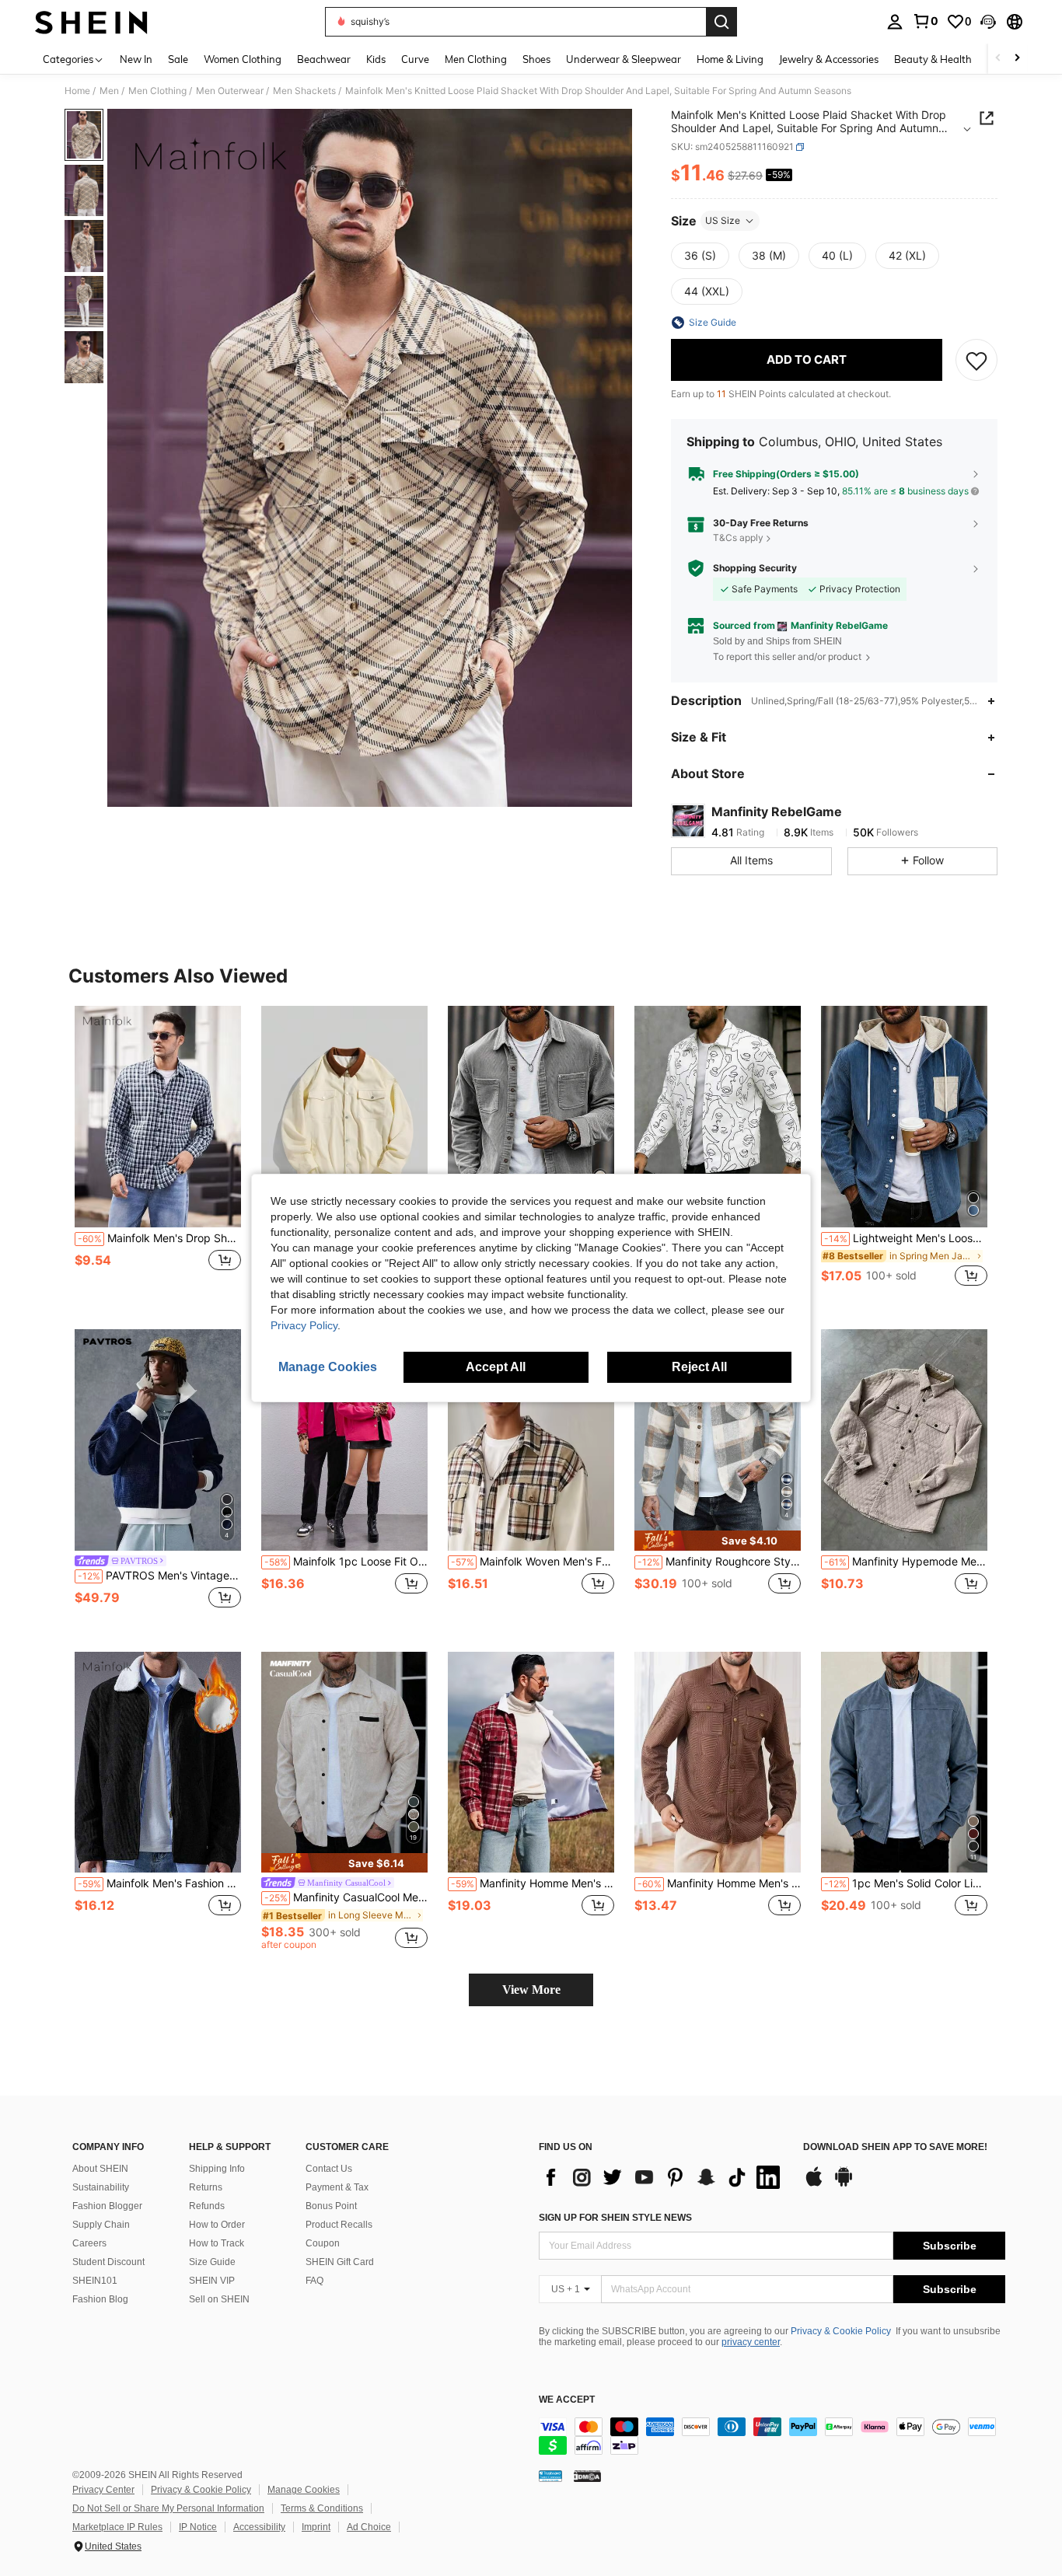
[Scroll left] (998, 59)
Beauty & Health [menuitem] (933, 59)
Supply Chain (101, 2225)
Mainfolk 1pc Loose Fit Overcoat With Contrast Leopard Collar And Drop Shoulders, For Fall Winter (346, 1562)
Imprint (316, 2527)
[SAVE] (976, 360)
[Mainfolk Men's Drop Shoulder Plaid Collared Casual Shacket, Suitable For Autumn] (158, 1117)
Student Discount (108, 2262)
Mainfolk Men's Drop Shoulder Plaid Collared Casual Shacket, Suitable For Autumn (159, 1238)
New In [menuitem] (136, 59)
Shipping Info (217, 2169)
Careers (89, 2243)
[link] (925, 21)
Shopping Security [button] (755, 568)
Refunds (207, 2206)
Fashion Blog (100, 2299)
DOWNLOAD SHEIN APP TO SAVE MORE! (895, 2147)
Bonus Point (331, 2206)
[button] (988, 22)
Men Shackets (304, 91)
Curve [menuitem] (415, 59)
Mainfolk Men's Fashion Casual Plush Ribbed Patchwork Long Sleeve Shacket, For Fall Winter (159, 1883)
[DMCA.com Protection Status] (587, 2475)
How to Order (217, 2225)
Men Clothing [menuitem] (476, 59)
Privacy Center (103, 2490)
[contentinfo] (772, 2436)
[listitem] (158, 1155)
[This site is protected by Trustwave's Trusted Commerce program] (550, 2475)
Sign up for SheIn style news (615, 2218)
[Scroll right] (1017, 59)
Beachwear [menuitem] (324, 59)
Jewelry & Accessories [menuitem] (829, 59)
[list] (663, 2177)
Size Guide (212, 2262)
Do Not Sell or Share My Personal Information (168, 2508)
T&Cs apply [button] (738, 538)
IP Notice (198, 2527)
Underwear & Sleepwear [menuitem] (624, 59)
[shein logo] (91, 22)
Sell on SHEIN (219, 2299)
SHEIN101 (95, 2281)
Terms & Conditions (322, 2508)
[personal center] (895, 22)
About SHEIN (100, 2169)
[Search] (721, 22)
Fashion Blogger (107, 2206)
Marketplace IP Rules (117, 2527)
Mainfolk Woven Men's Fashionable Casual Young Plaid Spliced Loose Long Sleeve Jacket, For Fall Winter (533, 1562)
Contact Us (329, 2169)
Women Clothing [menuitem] (243, 59)
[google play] (844, 2184)
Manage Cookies (304, 2490)
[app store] (814, 2184)
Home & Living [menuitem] (730, 59)
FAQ (314, 2281)
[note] (718, 1540)
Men (109, 91)
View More (531, 1990)
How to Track (217, 2243)
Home (77, 91)
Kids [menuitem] (376, 59)
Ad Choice (369, 2527)
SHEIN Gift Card (340, 2262)
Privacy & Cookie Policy (841, 2331)
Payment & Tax (337, 2187)
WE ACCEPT (567, 2400)
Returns (206, 2187)
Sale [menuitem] (178, 59)
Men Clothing (157, 91)
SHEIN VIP (212, 2281)
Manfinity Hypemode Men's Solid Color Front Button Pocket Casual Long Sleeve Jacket (906, 1562)
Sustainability (101, 2187)
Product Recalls (339, 2225)
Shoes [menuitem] (536, 59)
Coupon (323, 2243)
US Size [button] (723, 220)
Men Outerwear (230, 91)
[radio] (700, 256)
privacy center (751, 2342)
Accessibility (259, 2527)
